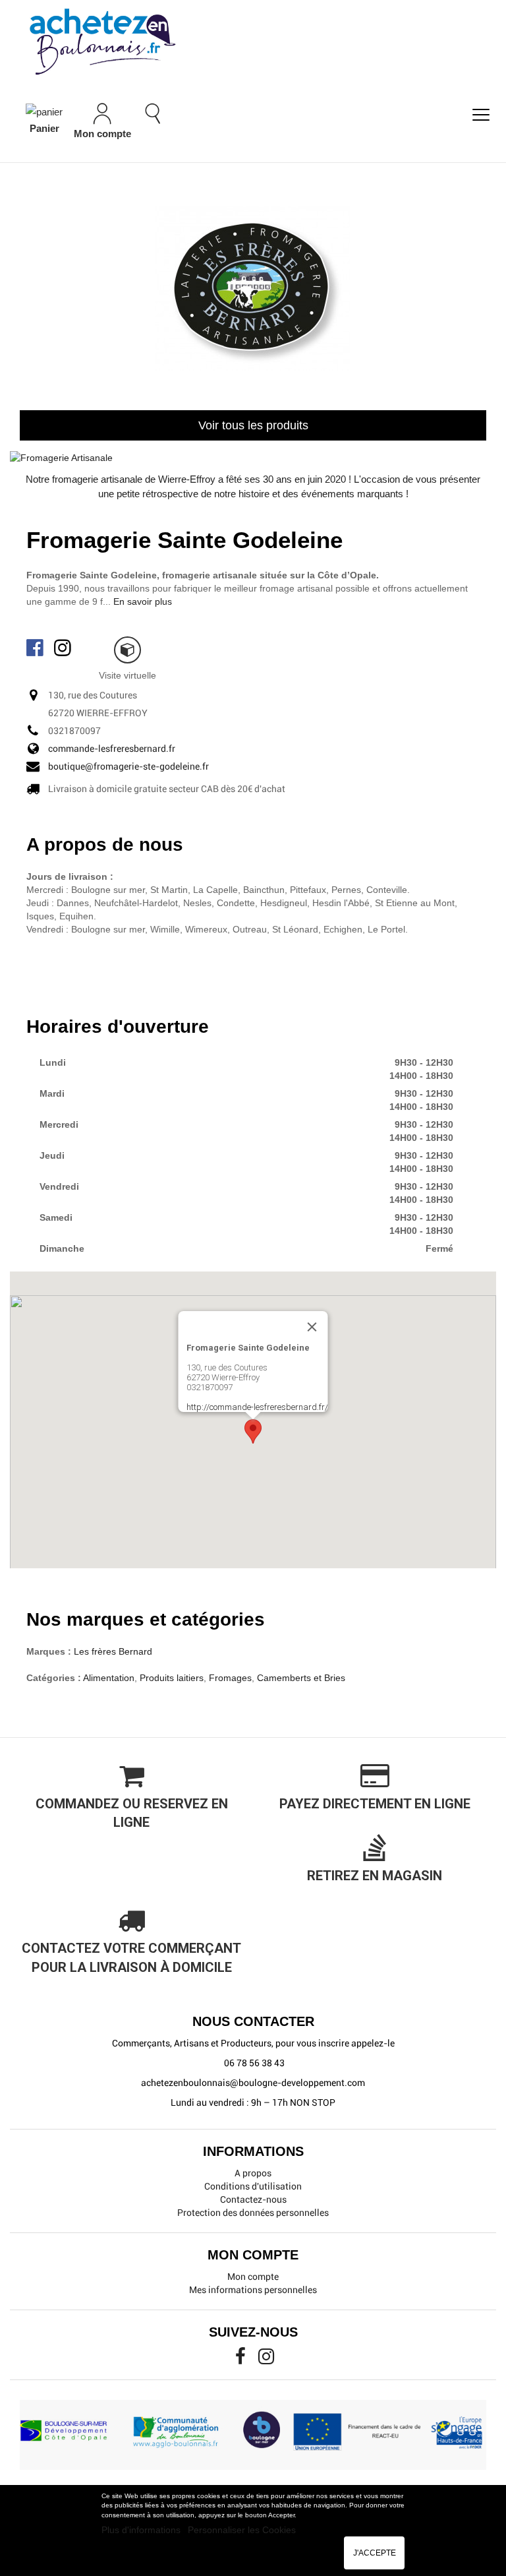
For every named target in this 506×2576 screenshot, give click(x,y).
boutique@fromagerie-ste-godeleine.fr (128, 766)
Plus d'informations (142, 2530)
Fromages (230, 1678)
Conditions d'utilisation (253, 2186)
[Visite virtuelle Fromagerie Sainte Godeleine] (127, 650)
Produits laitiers (172, 1678)
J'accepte (375, 2553)
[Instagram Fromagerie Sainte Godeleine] (64, 647)
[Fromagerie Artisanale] (61, 457)
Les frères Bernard (113, 1651)
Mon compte (253, 2277)
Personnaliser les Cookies (242, 2530)
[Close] (312, 1327)
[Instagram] (266, 2360)
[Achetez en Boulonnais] (253, 41)
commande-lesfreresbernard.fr (112, 749)
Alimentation (109, 1678)
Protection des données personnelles (253, 2213)
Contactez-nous (253, 2199)
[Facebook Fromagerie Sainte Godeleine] (36, 647)
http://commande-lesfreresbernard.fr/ (257, 1407)
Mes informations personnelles (253, 2290)
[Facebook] (241, 2360)
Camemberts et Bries (301, 1678)
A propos (253, 2173)
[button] (253, 1431)
